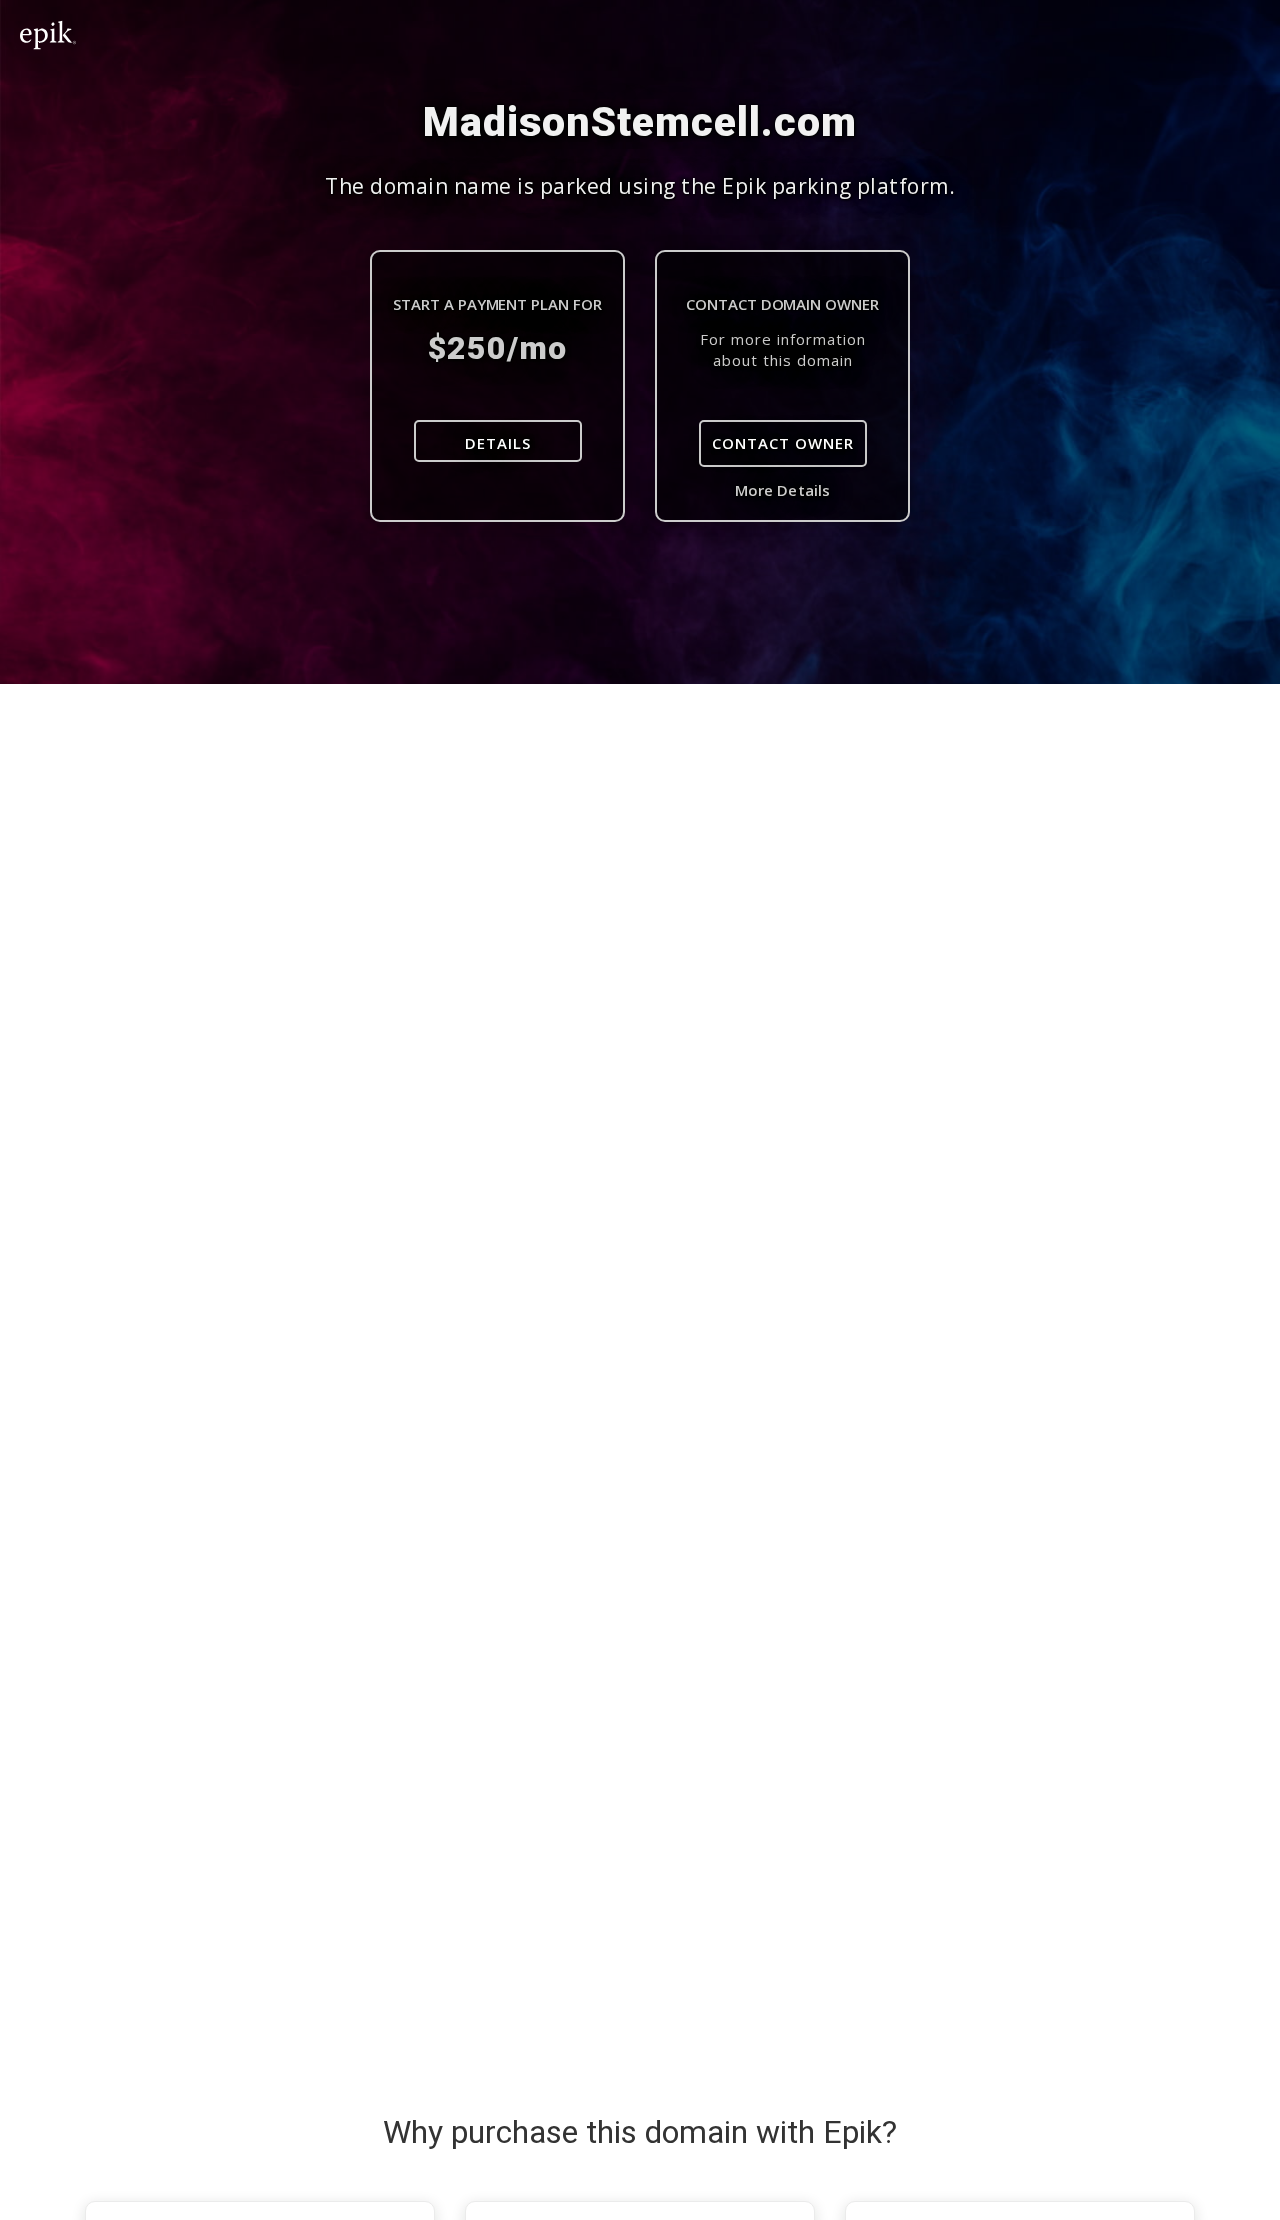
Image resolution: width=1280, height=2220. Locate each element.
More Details (782, 490)
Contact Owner (783, 443)
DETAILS (498, 443)
